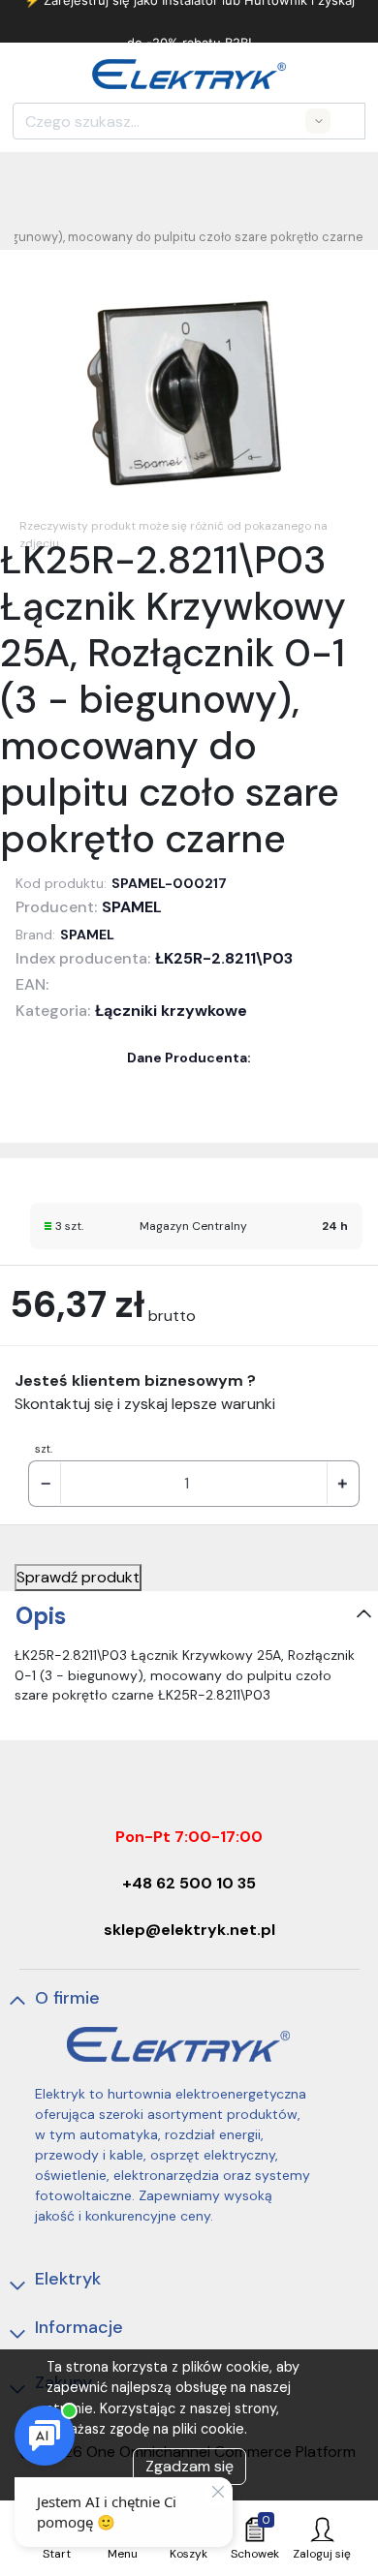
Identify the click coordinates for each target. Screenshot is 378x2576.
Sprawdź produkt (78, 1577)
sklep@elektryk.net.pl (189, 1930)
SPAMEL (132, 907)
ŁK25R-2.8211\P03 (224, 958)
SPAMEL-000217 (169, 883)
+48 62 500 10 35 (189, 1883)
